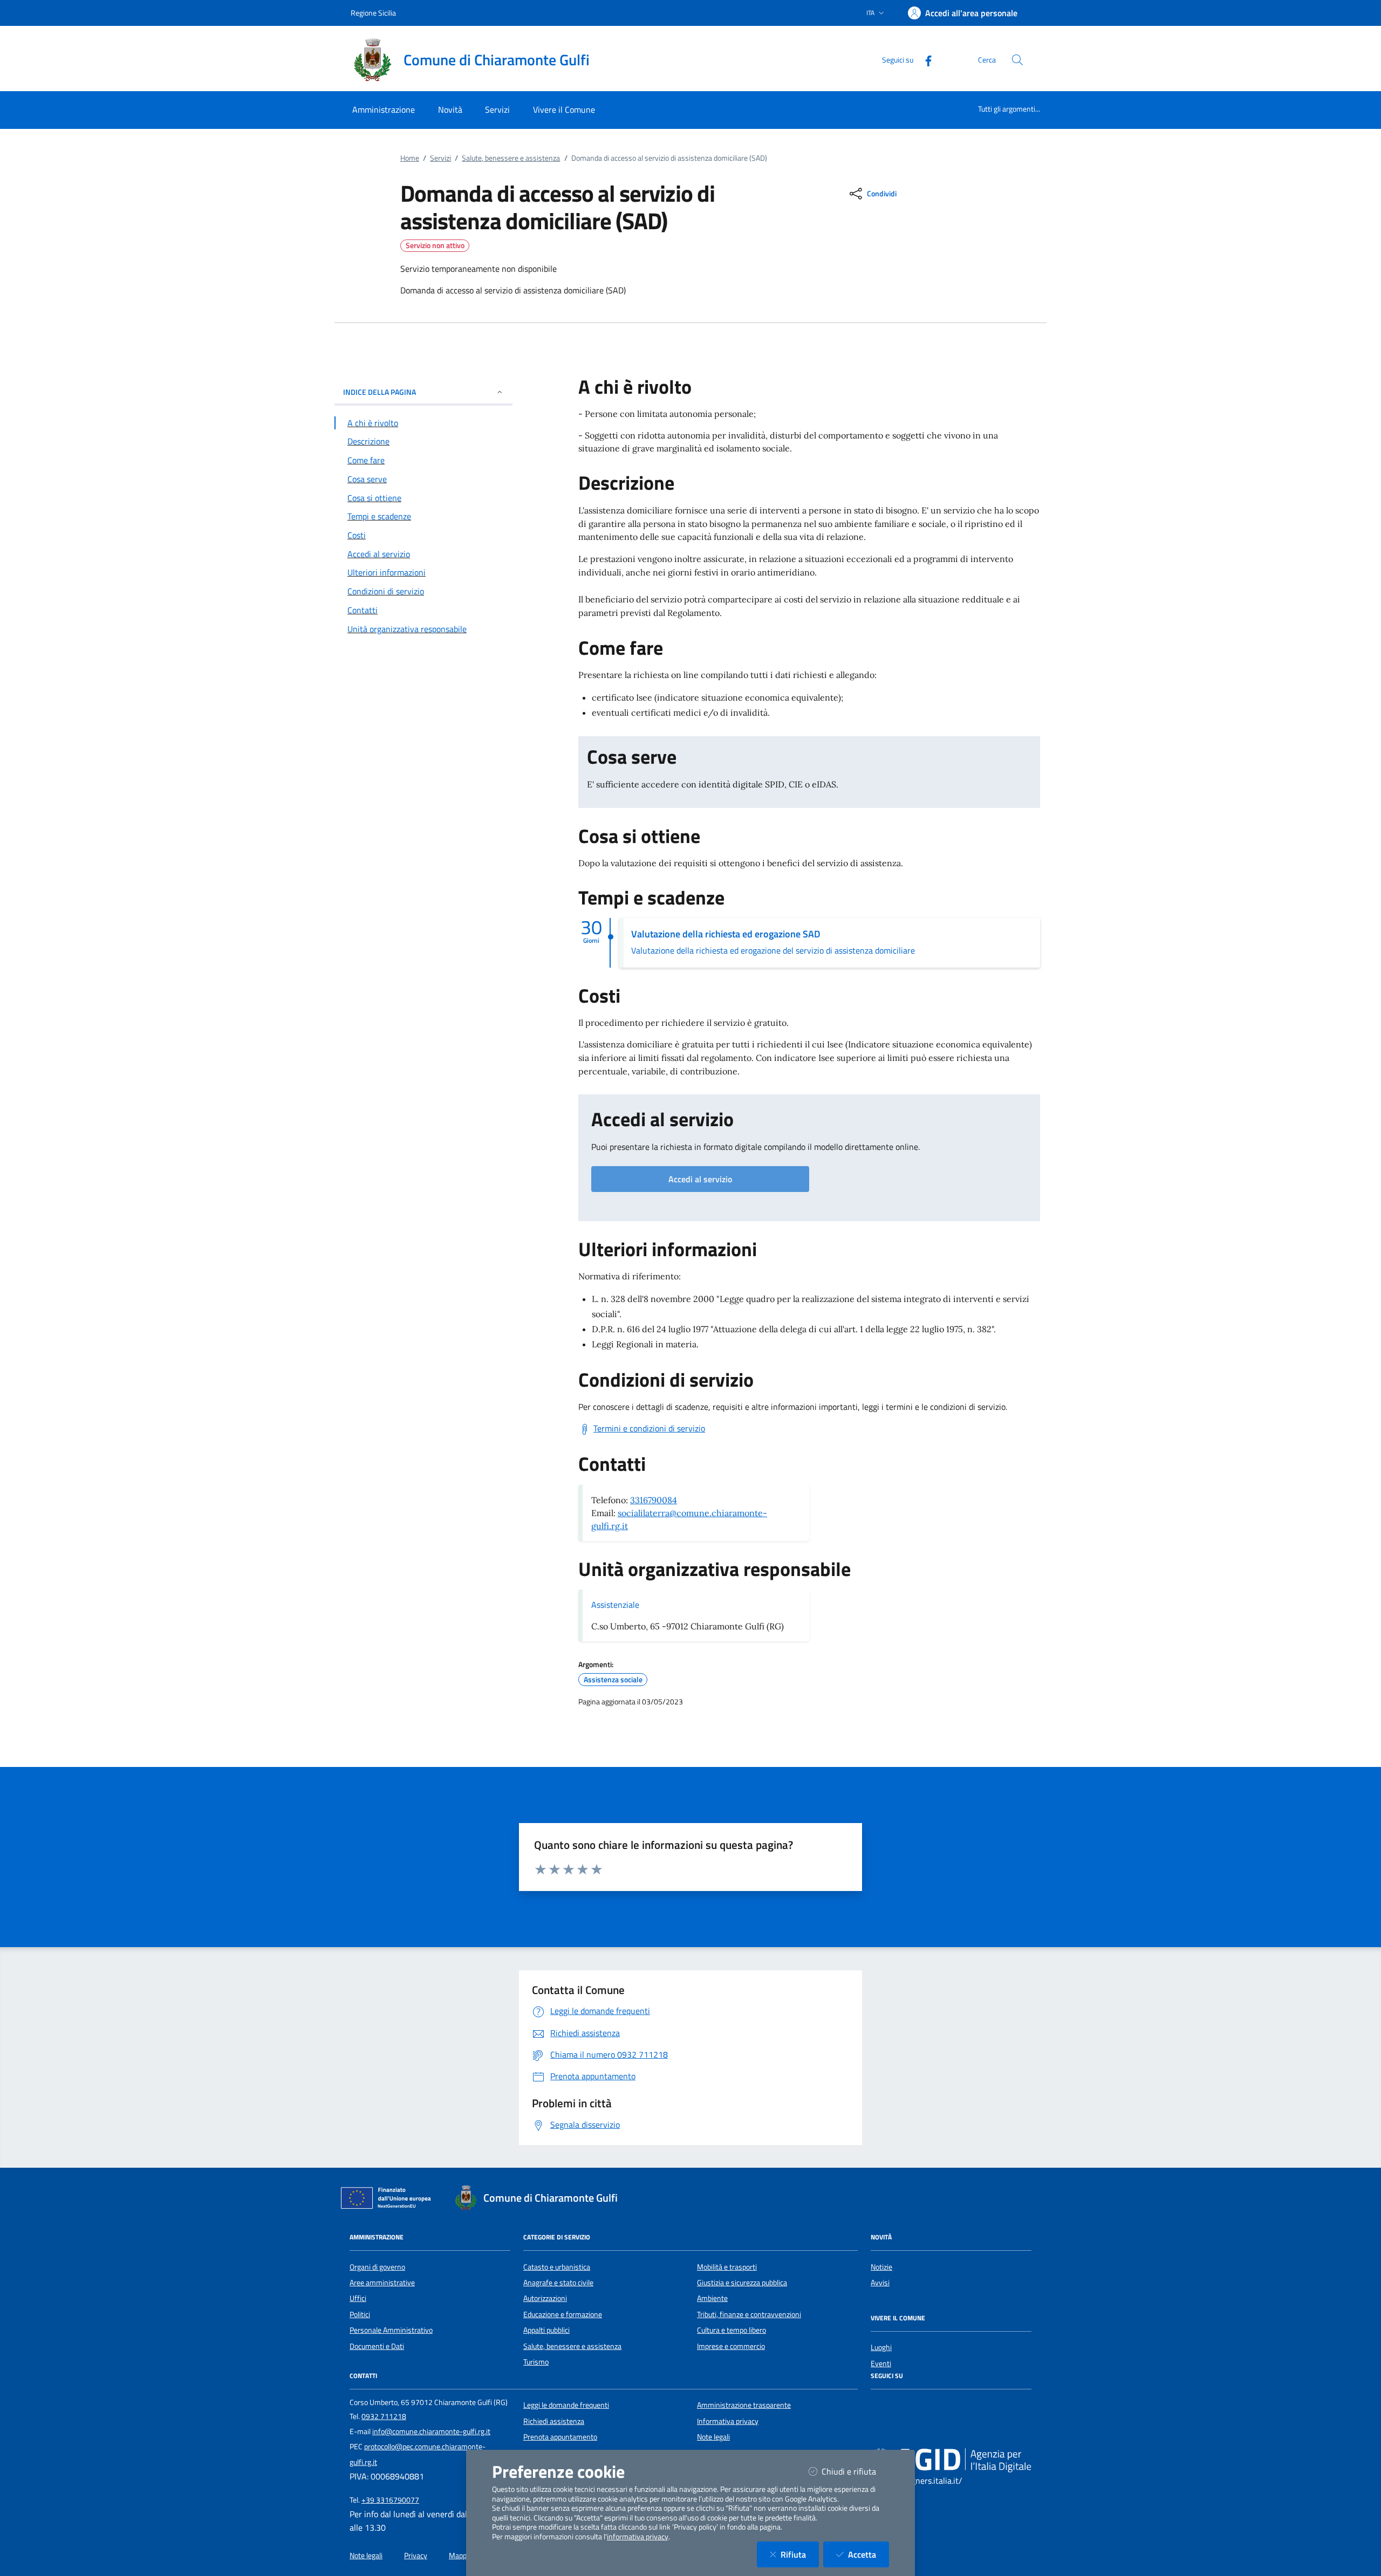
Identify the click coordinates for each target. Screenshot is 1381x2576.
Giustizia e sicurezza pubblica (742, 2283)
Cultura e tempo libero (731, 2330)
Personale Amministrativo (391, 2330)
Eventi (881, 2363)
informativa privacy (638, 2537)
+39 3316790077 (390, 2500)
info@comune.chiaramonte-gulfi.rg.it (431, 2431)
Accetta (869, 2554)
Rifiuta (800, 2554)
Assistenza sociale (613, 1680)
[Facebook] (924, 60)
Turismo (536, 2362)
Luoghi (881, 2347)
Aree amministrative (382, 2283)
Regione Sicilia (373, 13)
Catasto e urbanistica (557, 2267)
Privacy (416, 2556)
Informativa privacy (728, 2421)
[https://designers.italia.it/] (951, 2460)
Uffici (358, 2298)
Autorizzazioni (545, 2298)
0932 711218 (384, 2416)
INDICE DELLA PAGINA (380, 392)
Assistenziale (615, 1605)
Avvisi (880, 2283)
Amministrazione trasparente (744, 2405)
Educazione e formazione (563, 2314)
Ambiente (712, 2298)
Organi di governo (377, 2267)
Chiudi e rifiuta (855, 2471)
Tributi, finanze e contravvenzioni (749, 2314)
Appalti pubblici (546, 2330)
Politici (360, 2314)
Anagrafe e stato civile (558, 2283)
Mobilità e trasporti (727, 2267)
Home (410, 158)
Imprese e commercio (731, 2346)
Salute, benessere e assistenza (511, 158)
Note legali (713, 2437)
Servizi (440, 158)
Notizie (881, 2267)
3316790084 (654, 1500)
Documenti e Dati (377, 2346)
